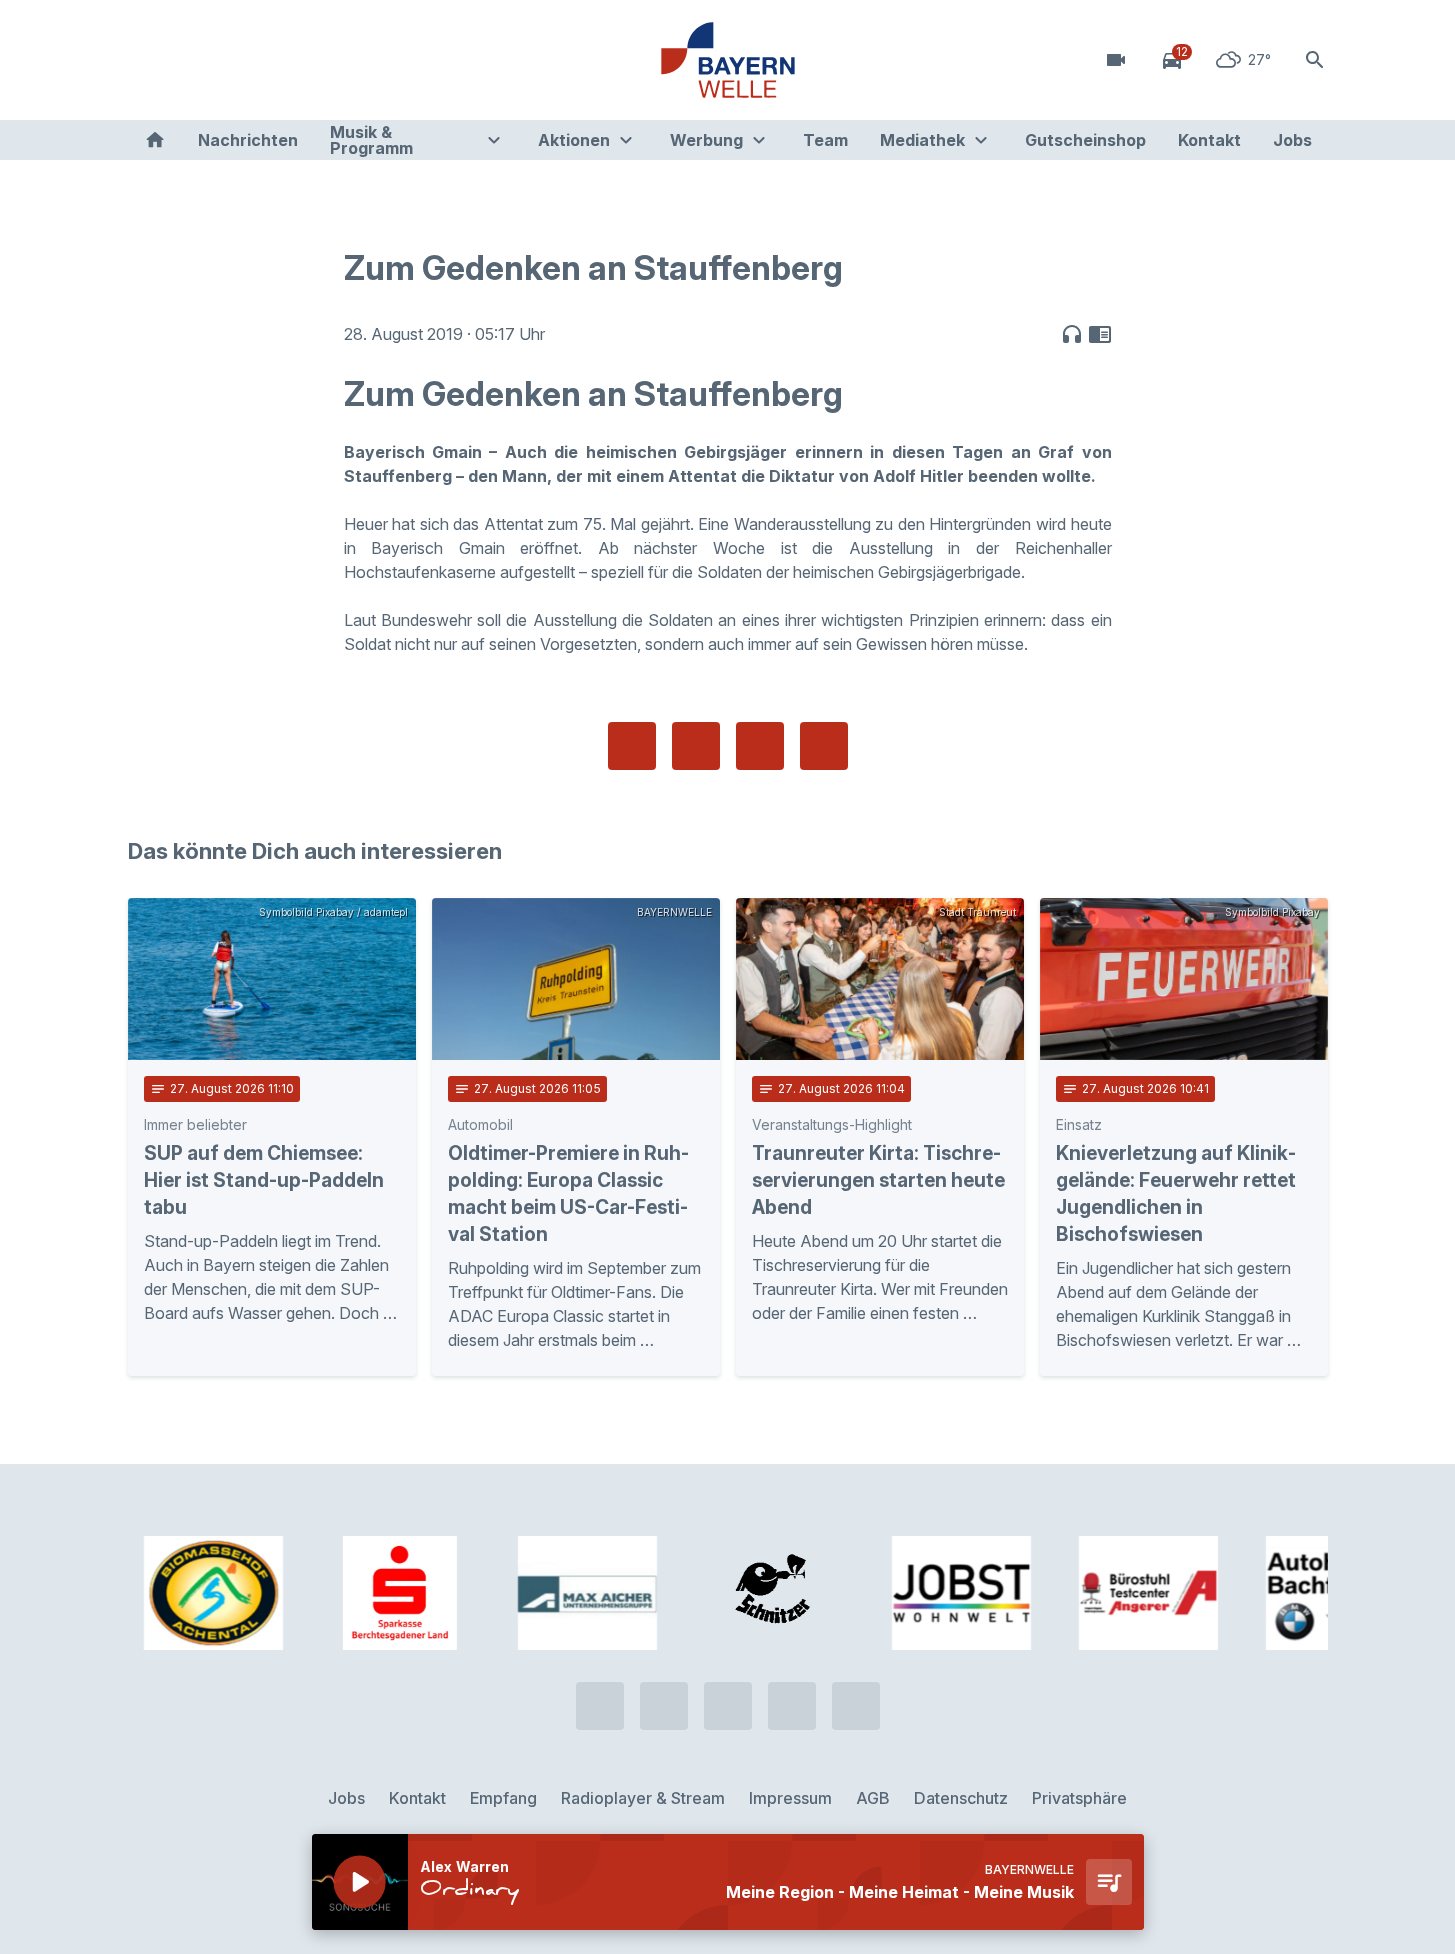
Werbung (706, 140)
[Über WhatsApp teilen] (760, 746)
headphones (1072, 334)
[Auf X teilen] (696, 746)
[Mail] (308, 60)
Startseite (155, 140)
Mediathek (922, 140)
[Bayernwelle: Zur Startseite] (728, 60)
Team (825, 140)
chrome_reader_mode (1100, 334)
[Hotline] (148, 60)
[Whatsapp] (188, 60)
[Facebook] (228, 60)
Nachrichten (248, 140)
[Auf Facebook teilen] (632, 746)
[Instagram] (268, 60)
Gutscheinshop (1085, 140)
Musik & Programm (371, 140)
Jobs (1292, 140)
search (1315, 60)
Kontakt (1209, 140)
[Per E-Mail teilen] (824, 746)
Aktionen (574, 140)
